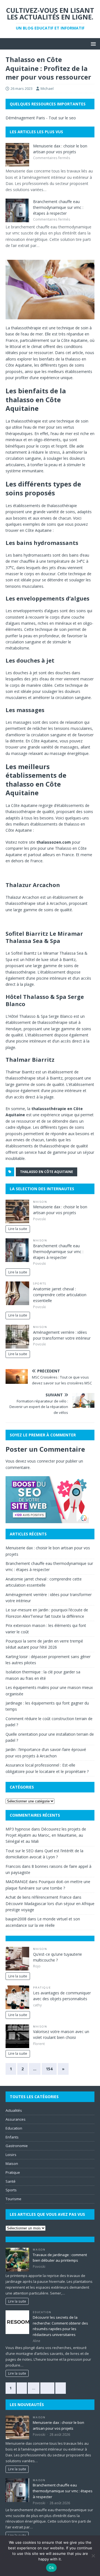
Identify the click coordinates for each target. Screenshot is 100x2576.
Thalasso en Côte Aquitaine (47, 1172)
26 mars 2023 (22, 88)
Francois (13, 1866)
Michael (47, 88)
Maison (40, 1202)
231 (47, 2388)
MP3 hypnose (18, 1829)
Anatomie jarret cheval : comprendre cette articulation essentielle (60, 1295)
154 (49, 2069)
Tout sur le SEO (20, 1851)
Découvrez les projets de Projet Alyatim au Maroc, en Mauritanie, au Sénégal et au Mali (46, 1835)
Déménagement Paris (25, 118)
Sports (40, 1284)
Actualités (14, 2110)
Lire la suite (18, 1229)
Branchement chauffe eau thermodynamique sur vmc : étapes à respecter (58, 207)
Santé (11, 2181)
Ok (51, 2568)
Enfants (12, 2137)
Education (14, 2128)
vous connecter (41, 1461)
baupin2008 (16, 1919)
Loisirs (11, 2155)
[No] (93, 2556)
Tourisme (13, 2199)
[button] (92, 44)
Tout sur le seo (62, 118)
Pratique (42, 1988)
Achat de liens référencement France (39, 1897)
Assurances (16, 2119)
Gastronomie (17, 2146)
